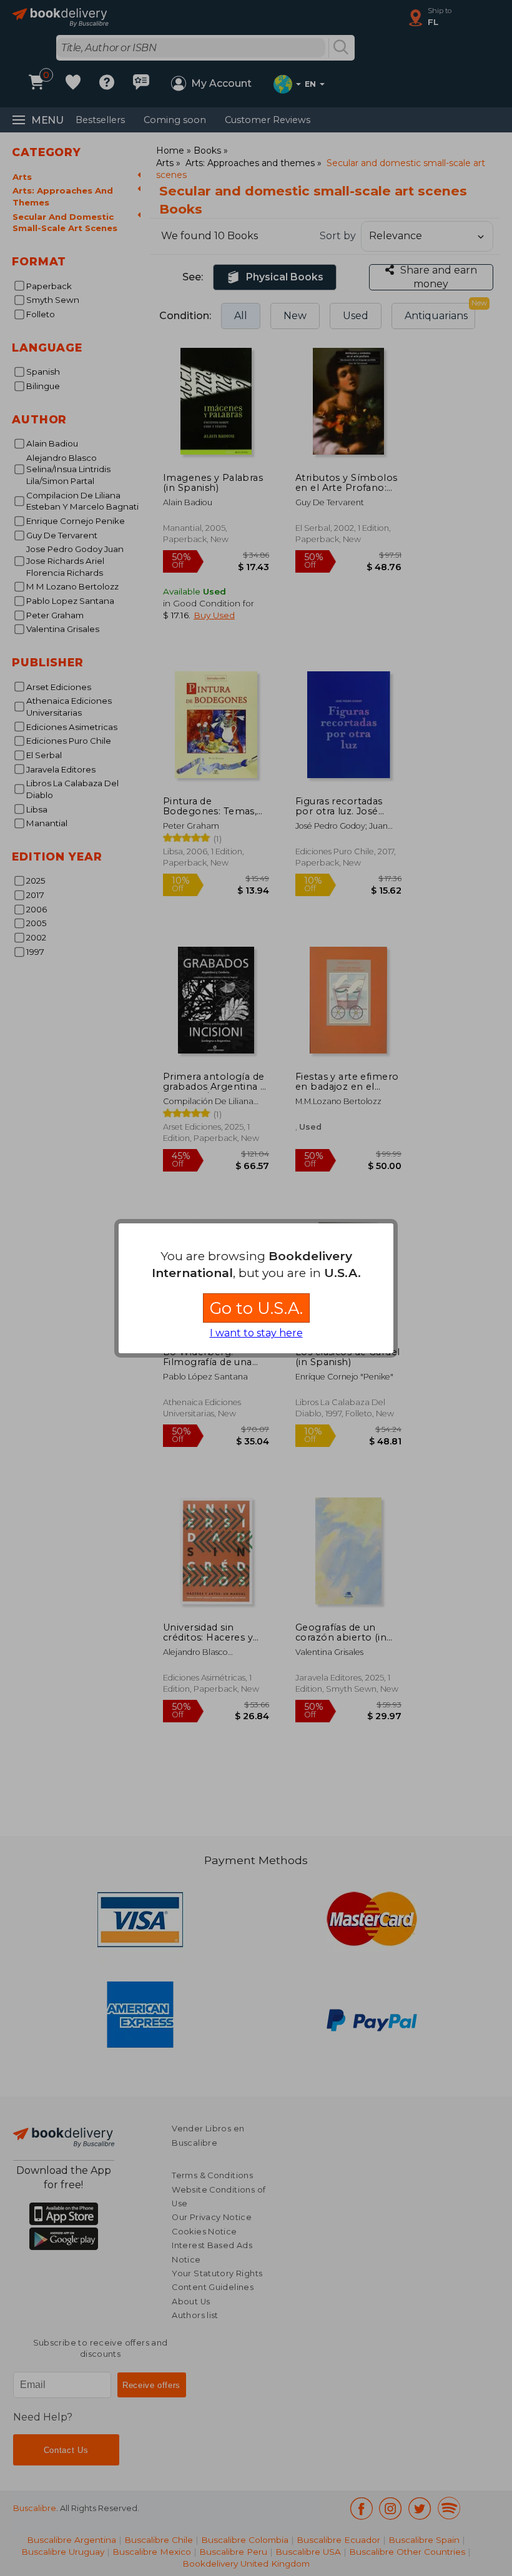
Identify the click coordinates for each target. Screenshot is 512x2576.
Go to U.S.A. (256, 1308)
